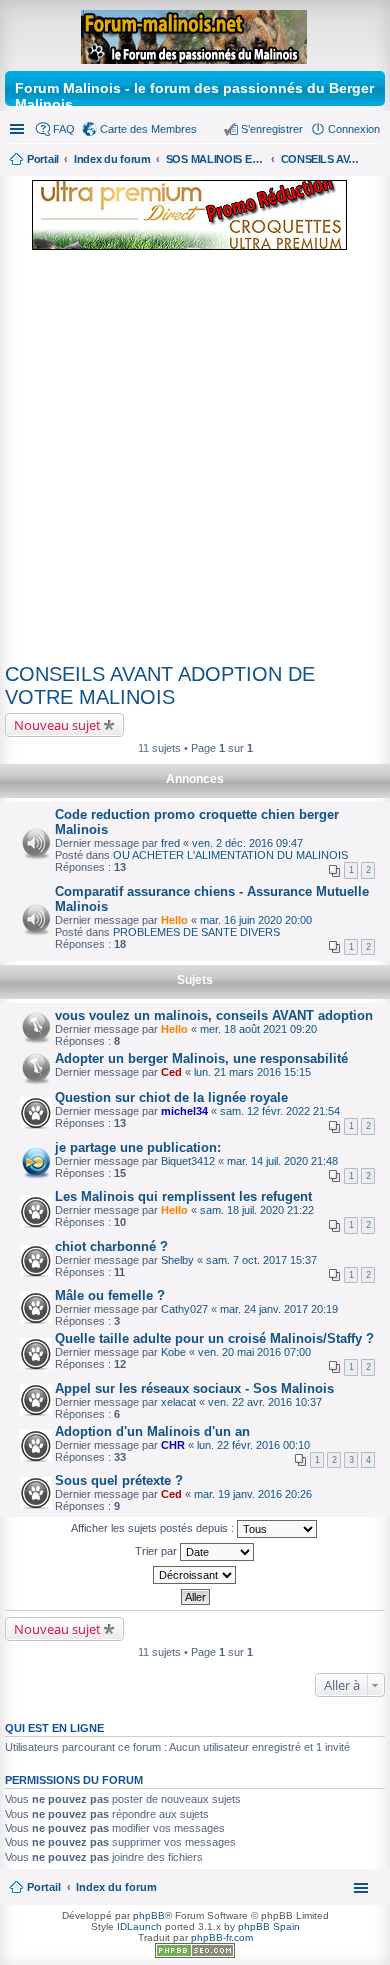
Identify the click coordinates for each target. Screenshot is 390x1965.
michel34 (184, 1111)
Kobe (173, 1352)
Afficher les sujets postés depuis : (154, 1528)
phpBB (149, 1915)
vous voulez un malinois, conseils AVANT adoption (214, 1015)
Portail (43, 159)
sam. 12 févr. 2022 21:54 (280, 1111)
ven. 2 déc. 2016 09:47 (247, 843)
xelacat (178, 1402)
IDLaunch (139, 1926)
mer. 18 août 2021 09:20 (258, 1029)
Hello (174, 920)
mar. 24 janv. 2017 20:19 (279, 1309)
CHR (173, 1445)
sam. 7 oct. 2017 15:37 (261, 1260)
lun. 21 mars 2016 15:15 (252, 1072)
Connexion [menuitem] (354, 129)
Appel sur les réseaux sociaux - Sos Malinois (194, 1388)
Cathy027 (184, 1309)
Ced (171, 1072)
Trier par (157, 1551)
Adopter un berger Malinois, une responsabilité (201, 1058)
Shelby (177, 1260)
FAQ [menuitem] (64, 129)
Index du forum (116, 1887)
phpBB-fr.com (222, 1937)
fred (170, 843)
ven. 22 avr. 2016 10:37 (265, 1402)
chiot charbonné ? (111, 1246)
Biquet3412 (188, 1161)
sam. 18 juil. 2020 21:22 (257, 1210)
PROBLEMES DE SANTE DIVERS (196, 932)
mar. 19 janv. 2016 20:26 (253, 1494)
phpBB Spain (269, 1926)
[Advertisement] (195, 460)
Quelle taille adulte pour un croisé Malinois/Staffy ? (214, 1338)
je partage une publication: (138, 1147)
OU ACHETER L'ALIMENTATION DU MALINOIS (230, 855)
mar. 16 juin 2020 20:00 (256, 920)
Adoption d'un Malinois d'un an (152, 1431)
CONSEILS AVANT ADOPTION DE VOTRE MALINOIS (160, 685)
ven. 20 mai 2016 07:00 (254, 1352)
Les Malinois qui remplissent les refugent (183, 1196)
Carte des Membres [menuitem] (148, 129)
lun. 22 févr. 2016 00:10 (253, 1445)
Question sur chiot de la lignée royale (171, 1097)
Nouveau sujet (57, 725)
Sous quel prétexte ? (119, 1480)
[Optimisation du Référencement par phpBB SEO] (195, 1954)
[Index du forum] (195, 33)
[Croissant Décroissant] (195, 1575)
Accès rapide (19, 129)
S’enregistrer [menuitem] (272, 129)
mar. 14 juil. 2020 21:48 (282, 1161)
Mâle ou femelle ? (110, 1295)
